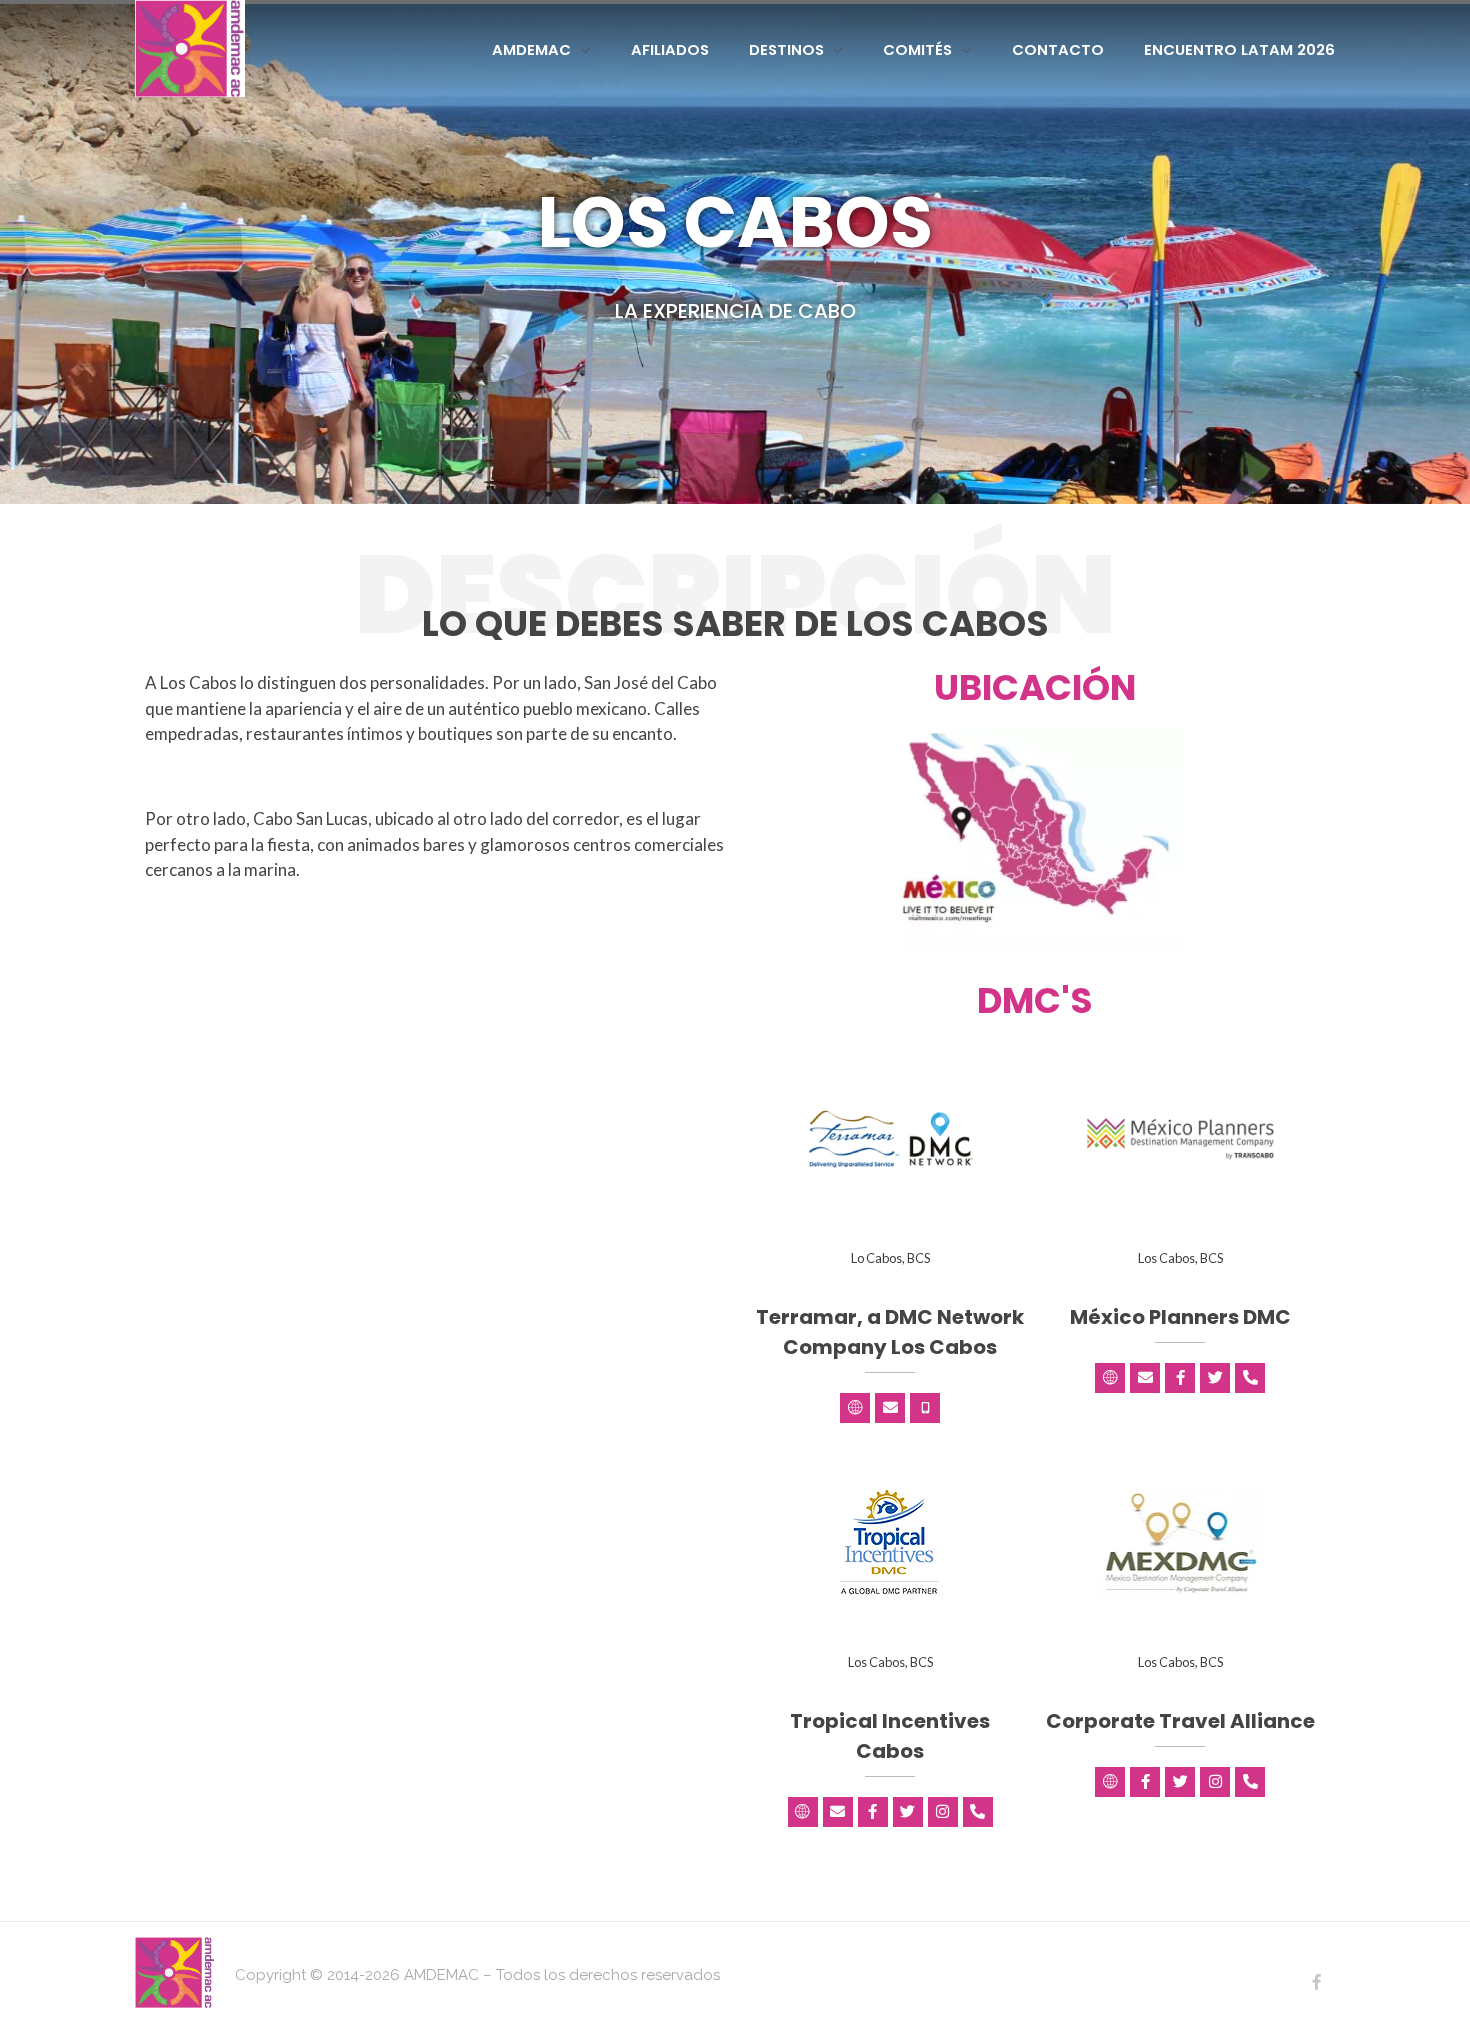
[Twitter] (1215, 1378)
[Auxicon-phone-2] (925, 1408)
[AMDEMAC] (190, 48)
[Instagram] (943, 1812)
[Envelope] (890, 1408)
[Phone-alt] (1250, 1378)
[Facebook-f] (1180, 1378)
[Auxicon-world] (855, 1408)
